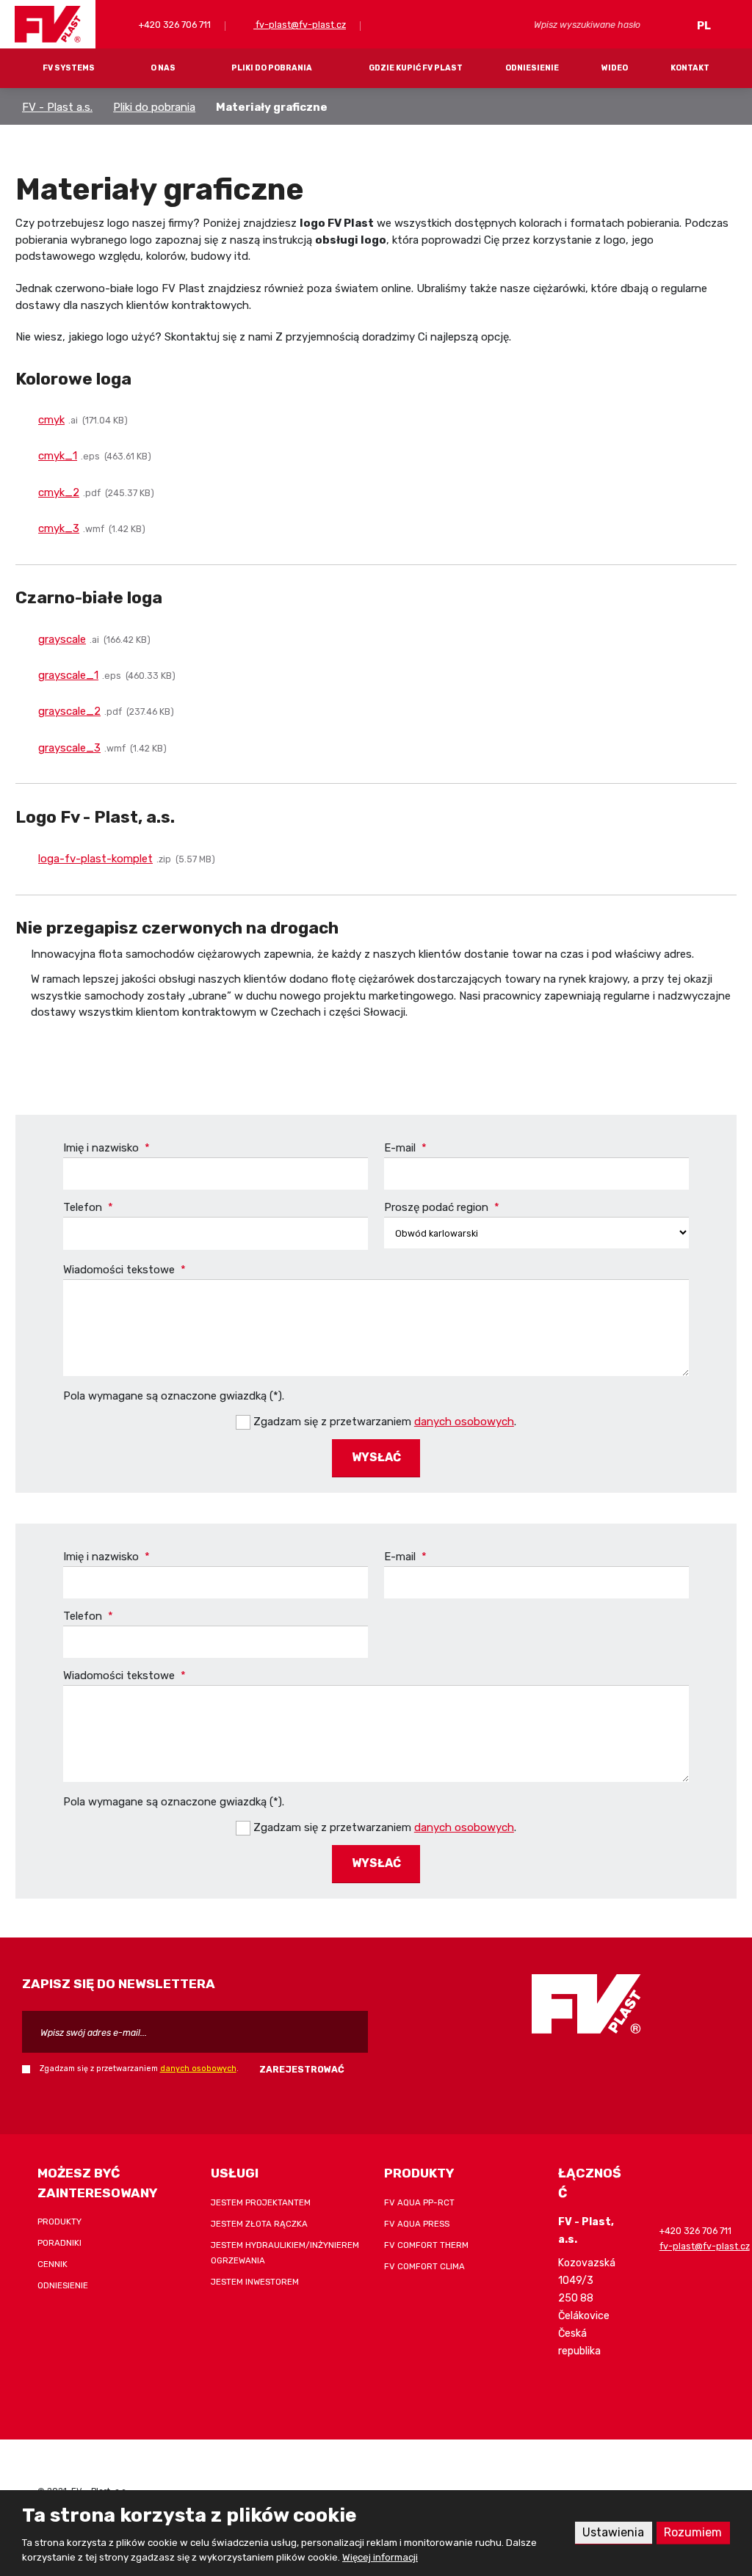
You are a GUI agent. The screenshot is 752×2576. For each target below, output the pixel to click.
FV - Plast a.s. (57, 107)
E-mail (405, 1148)
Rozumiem (693, 2532)
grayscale (62, 639)
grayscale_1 (68, 675)
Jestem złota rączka (259, 2224)
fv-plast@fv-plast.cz (300, 25)
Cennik (53, 2264)
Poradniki (59, 2243)
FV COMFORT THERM (426, 2245)
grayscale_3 (69, 748)
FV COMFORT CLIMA (424, 2266)
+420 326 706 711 (174, 25)
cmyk (51, 420)
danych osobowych (464, 1422)
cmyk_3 (59, 528)
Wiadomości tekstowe (124, 1270)
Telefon (88, 1207)
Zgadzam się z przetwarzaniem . (385, 1422)
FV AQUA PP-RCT (419, 2202)
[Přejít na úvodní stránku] (48, 24)
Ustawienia (613, 2532)
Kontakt (690, 68)
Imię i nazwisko (106, 1148)
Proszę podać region (442, 1207)
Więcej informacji (380, 2557)
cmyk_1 (58, 456)
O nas (163, 68)
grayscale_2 (69, 711)
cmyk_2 (59, 492)
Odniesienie (532, 68)
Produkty (59, 2222)
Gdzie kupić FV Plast (416, 68)
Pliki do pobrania (272, 68)
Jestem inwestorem (255, 2282)
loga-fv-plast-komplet (95, 859)
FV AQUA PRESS (417, 2224)
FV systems (69, 68)
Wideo (615, 68)
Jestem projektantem (261, 2202)
